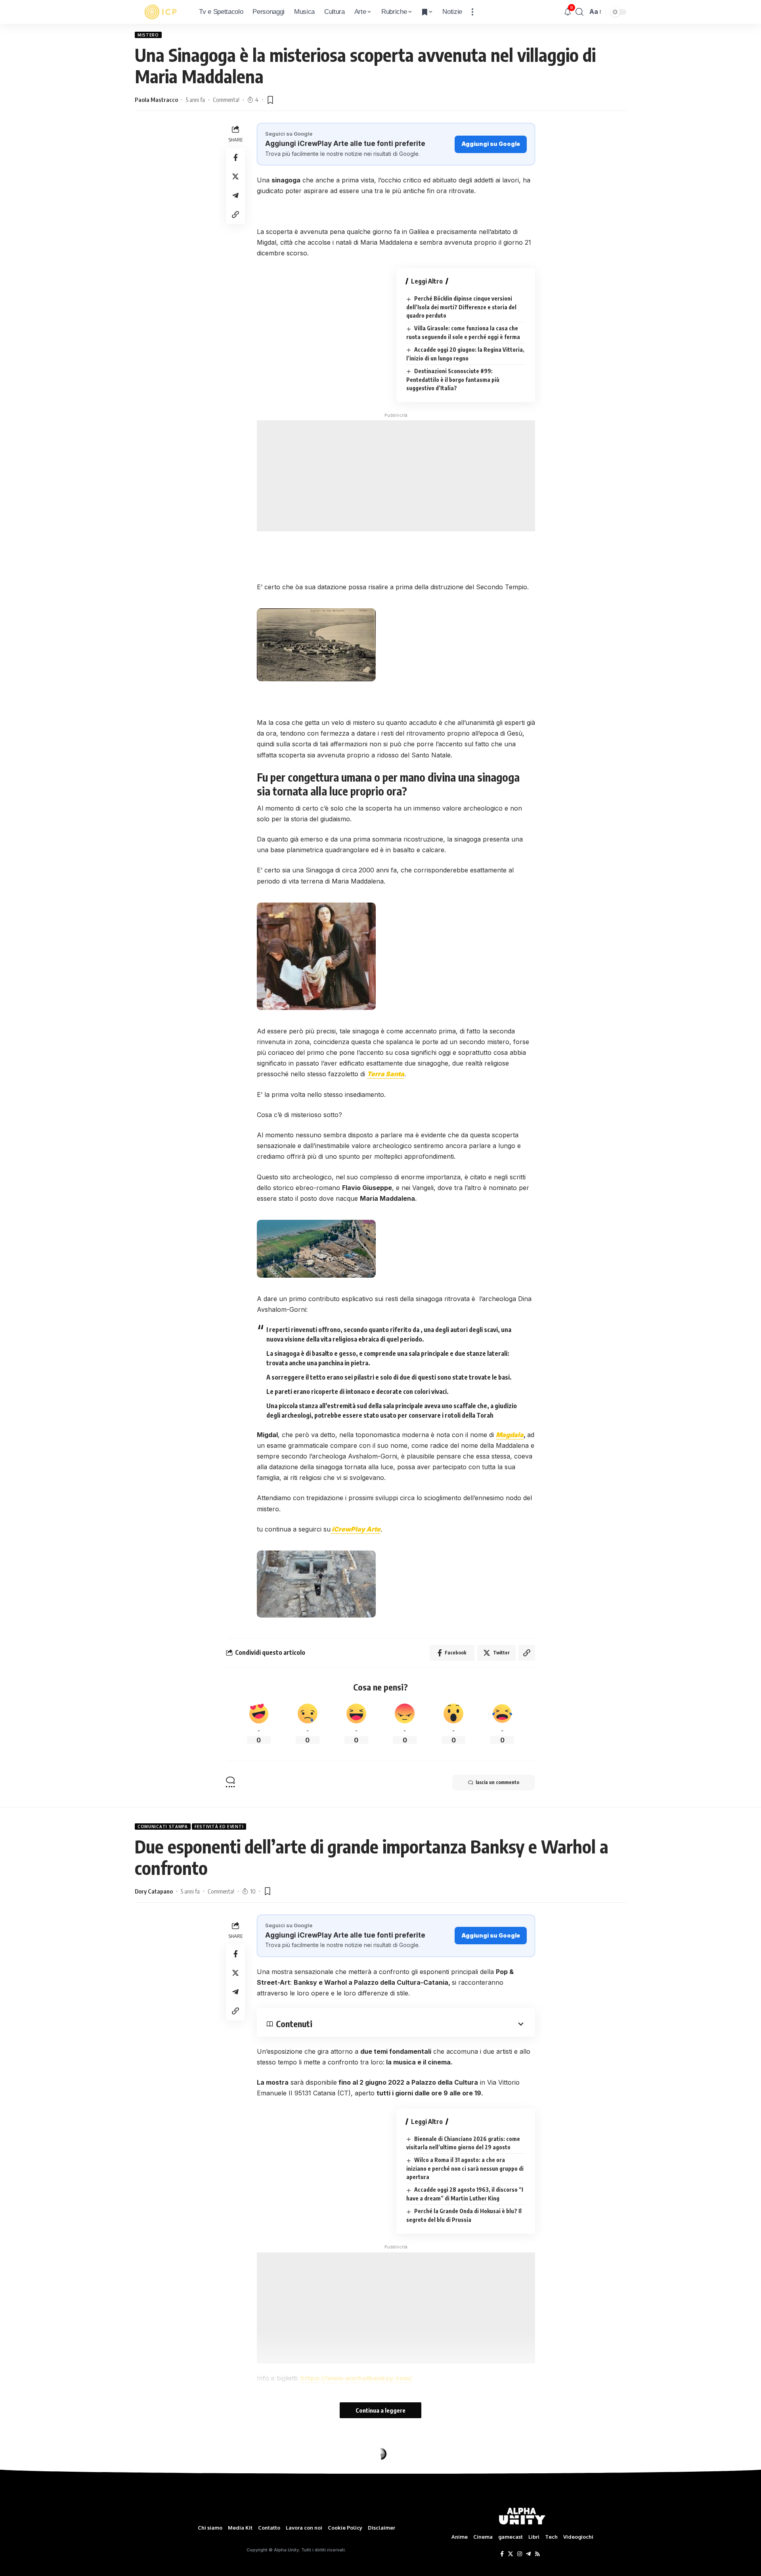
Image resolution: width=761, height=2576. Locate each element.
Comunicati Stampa (163, 1827)
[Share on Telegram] (235, 195)
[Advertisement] (396, 476)
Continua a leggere (380, 2410)
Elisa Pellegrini (154, 2497)
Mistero (148, 35)
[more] (472, 12)
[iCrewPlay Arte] (161, 12)
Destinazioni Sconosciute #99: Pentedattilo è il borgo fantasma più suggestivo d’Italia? (453, 379)
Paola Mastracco (156, 100)
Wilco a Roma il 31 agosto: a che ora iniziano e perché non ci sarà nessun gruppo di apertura (465, 2168)
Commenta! (226, 100)
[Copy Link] (235, 215)
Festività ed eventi (219, 1827)
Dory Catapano (154, 1891)
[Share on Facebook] (235, 157)
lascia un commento (497, 1782)
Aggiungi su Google (491, 144)
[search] (579, 12)
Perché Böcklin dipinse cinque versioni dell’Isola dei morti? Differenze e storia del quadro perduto (461, 307)
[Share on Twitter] (235, 176)
